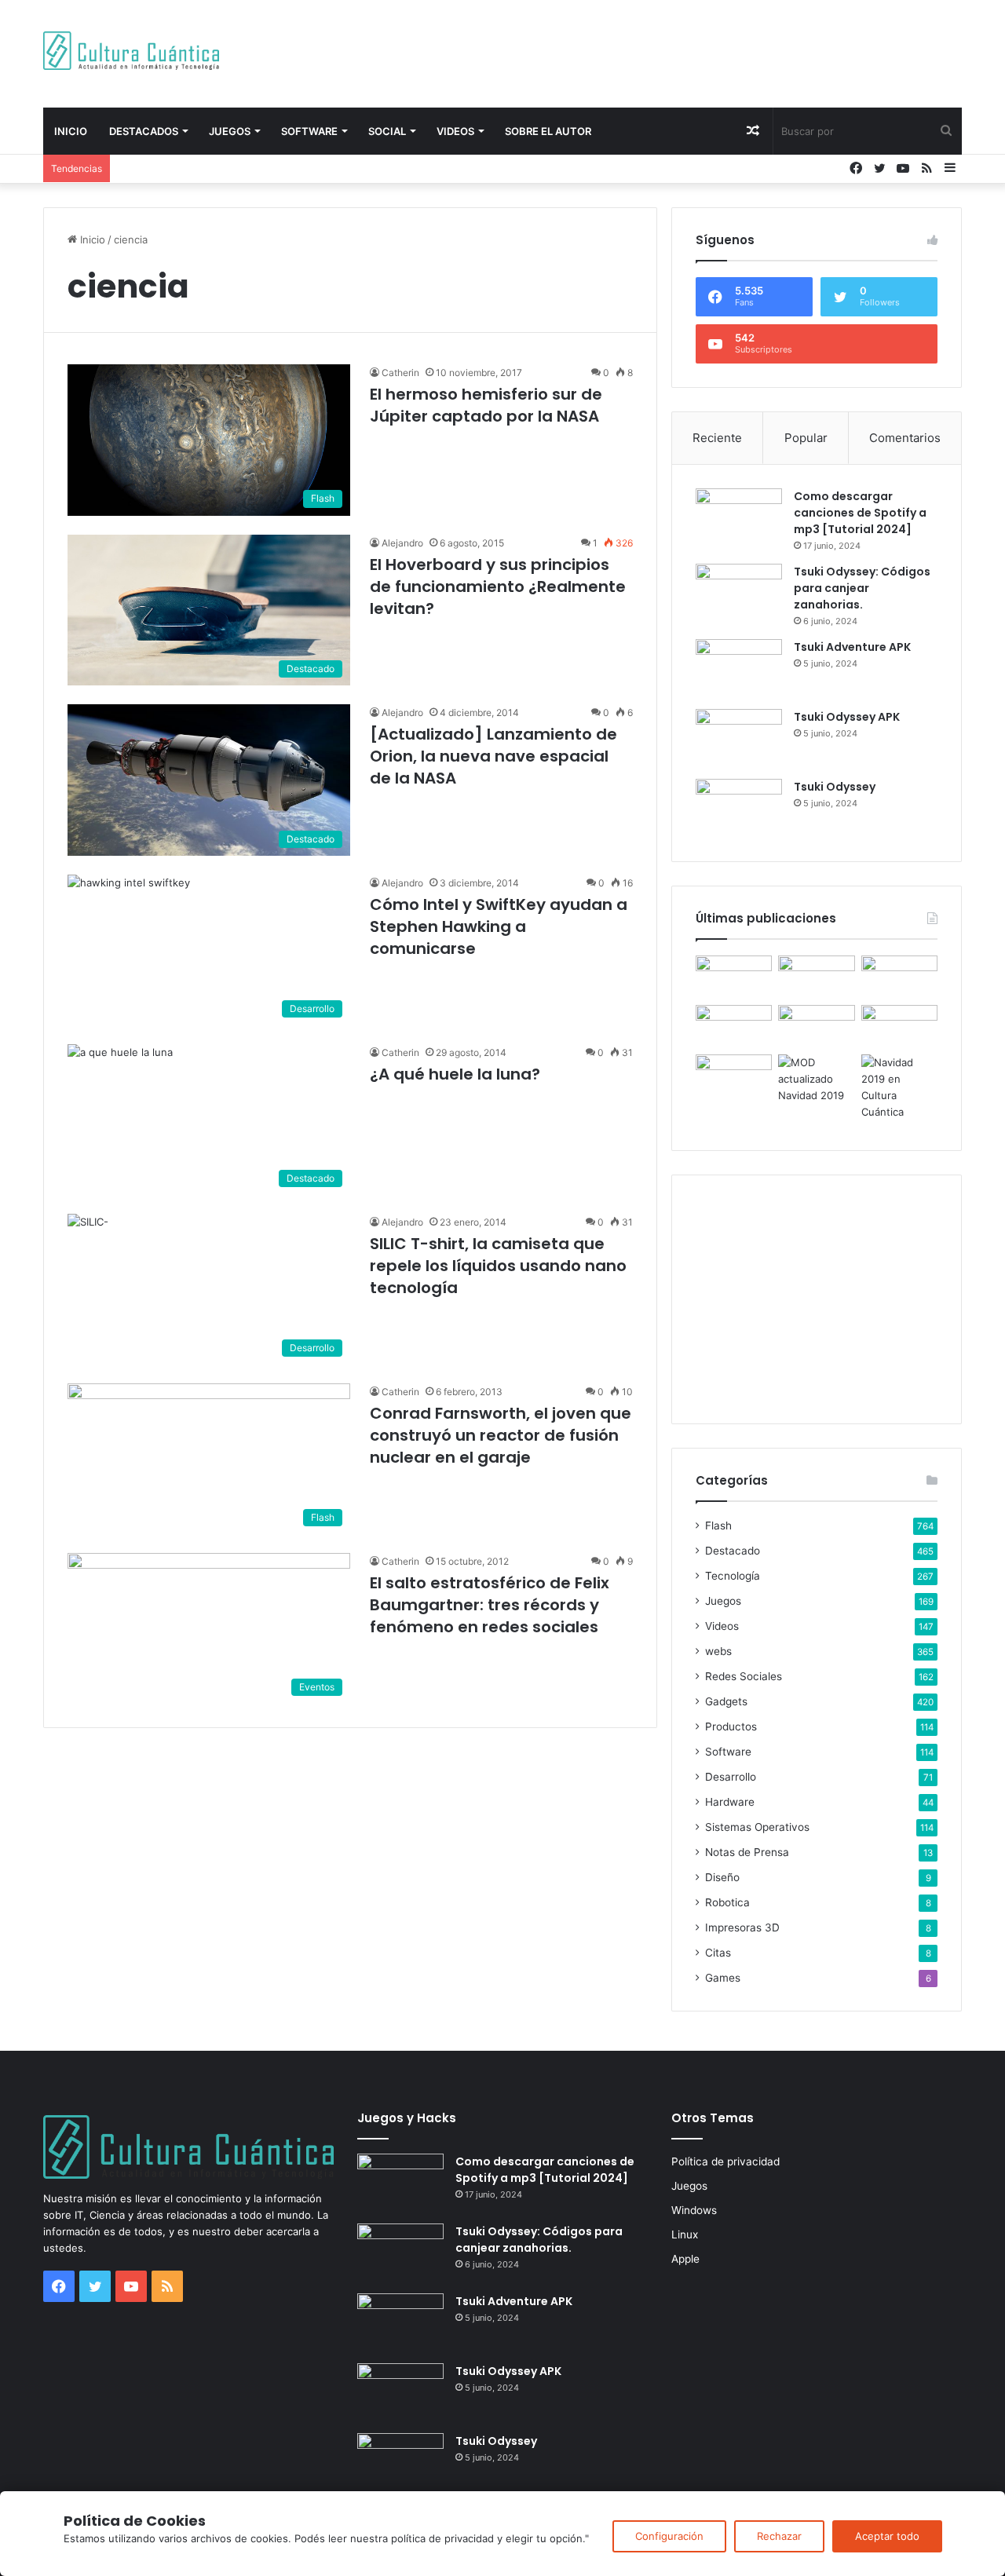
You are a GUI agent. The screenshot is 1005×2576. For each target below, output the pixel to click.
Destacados (144, 131)
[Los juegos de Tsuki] (734, 1076)
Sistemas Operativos (757, 1827)
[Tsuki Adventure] (899, 977)
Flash (718, 1526)
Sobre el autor (548, 131)
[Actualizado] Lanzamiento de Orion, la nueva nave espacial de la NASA (493, 756)
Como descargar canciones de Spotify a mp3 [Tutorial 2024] (860, 513)
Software (309, 131)
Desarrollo (731, 1777)
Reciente (717, 438)
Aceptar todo (887, 2536)
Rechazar (779, 2536)
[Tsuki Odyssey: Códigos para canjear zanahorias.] (739, 593)
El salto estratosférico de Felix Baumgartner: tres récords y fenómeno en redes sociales (490, 1605)
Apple (685, 2259)
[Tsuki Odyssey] (739, 808)
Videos (455, 131)
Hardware (730, 1802)
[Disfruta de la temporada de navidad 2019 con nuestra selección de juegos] (899, 1087)
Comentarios (905, 438)
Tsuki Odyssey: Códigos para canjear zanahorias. (862, 588)
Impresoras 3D (742, 1927)
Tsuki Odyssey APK (847, 717)
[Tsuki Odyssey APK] (739, 738)
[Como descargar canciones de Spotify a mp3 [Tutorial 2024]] (739, 518)
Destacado (733, 1551)
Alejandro (402, 543)
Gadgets (726, 1701)
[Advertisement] (660, 51)
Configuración (669, 2536)
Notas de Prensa (747, 1852)
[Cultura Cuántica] (131, 51)
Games (723, 1978)
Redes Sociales (744, 1676)
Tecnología (733, 1576)
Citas (718, 1953)
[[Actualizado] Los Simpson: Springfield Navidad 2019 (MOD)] (816, 1079)
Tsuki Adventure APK (852, 647)
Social (387, 131)
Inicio (71, 131)
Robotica (727, 1902)
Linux (685, 2234)
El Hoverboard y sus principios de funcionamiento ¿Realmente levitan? (498, 586)
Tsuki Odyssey (835, 787)
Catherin (400, 373)
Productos (731, 1726)
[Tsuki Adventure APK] (739, 669)
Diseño (722, 1877)
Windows (694, 2210)
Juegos (230, 131)
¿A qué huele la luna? (455, 1074)
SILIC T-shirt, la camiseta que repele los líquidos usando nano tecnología (498, 1266)
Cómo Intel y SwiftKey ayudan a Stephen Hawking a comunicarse (499, 926)
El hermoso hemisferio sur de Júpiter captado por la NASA (486, 405)
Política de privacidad (725, 2161)
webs (718, 1651)
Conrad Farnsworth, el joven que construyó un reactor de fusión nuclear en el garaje (501, 1435)
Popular (806, 438)
